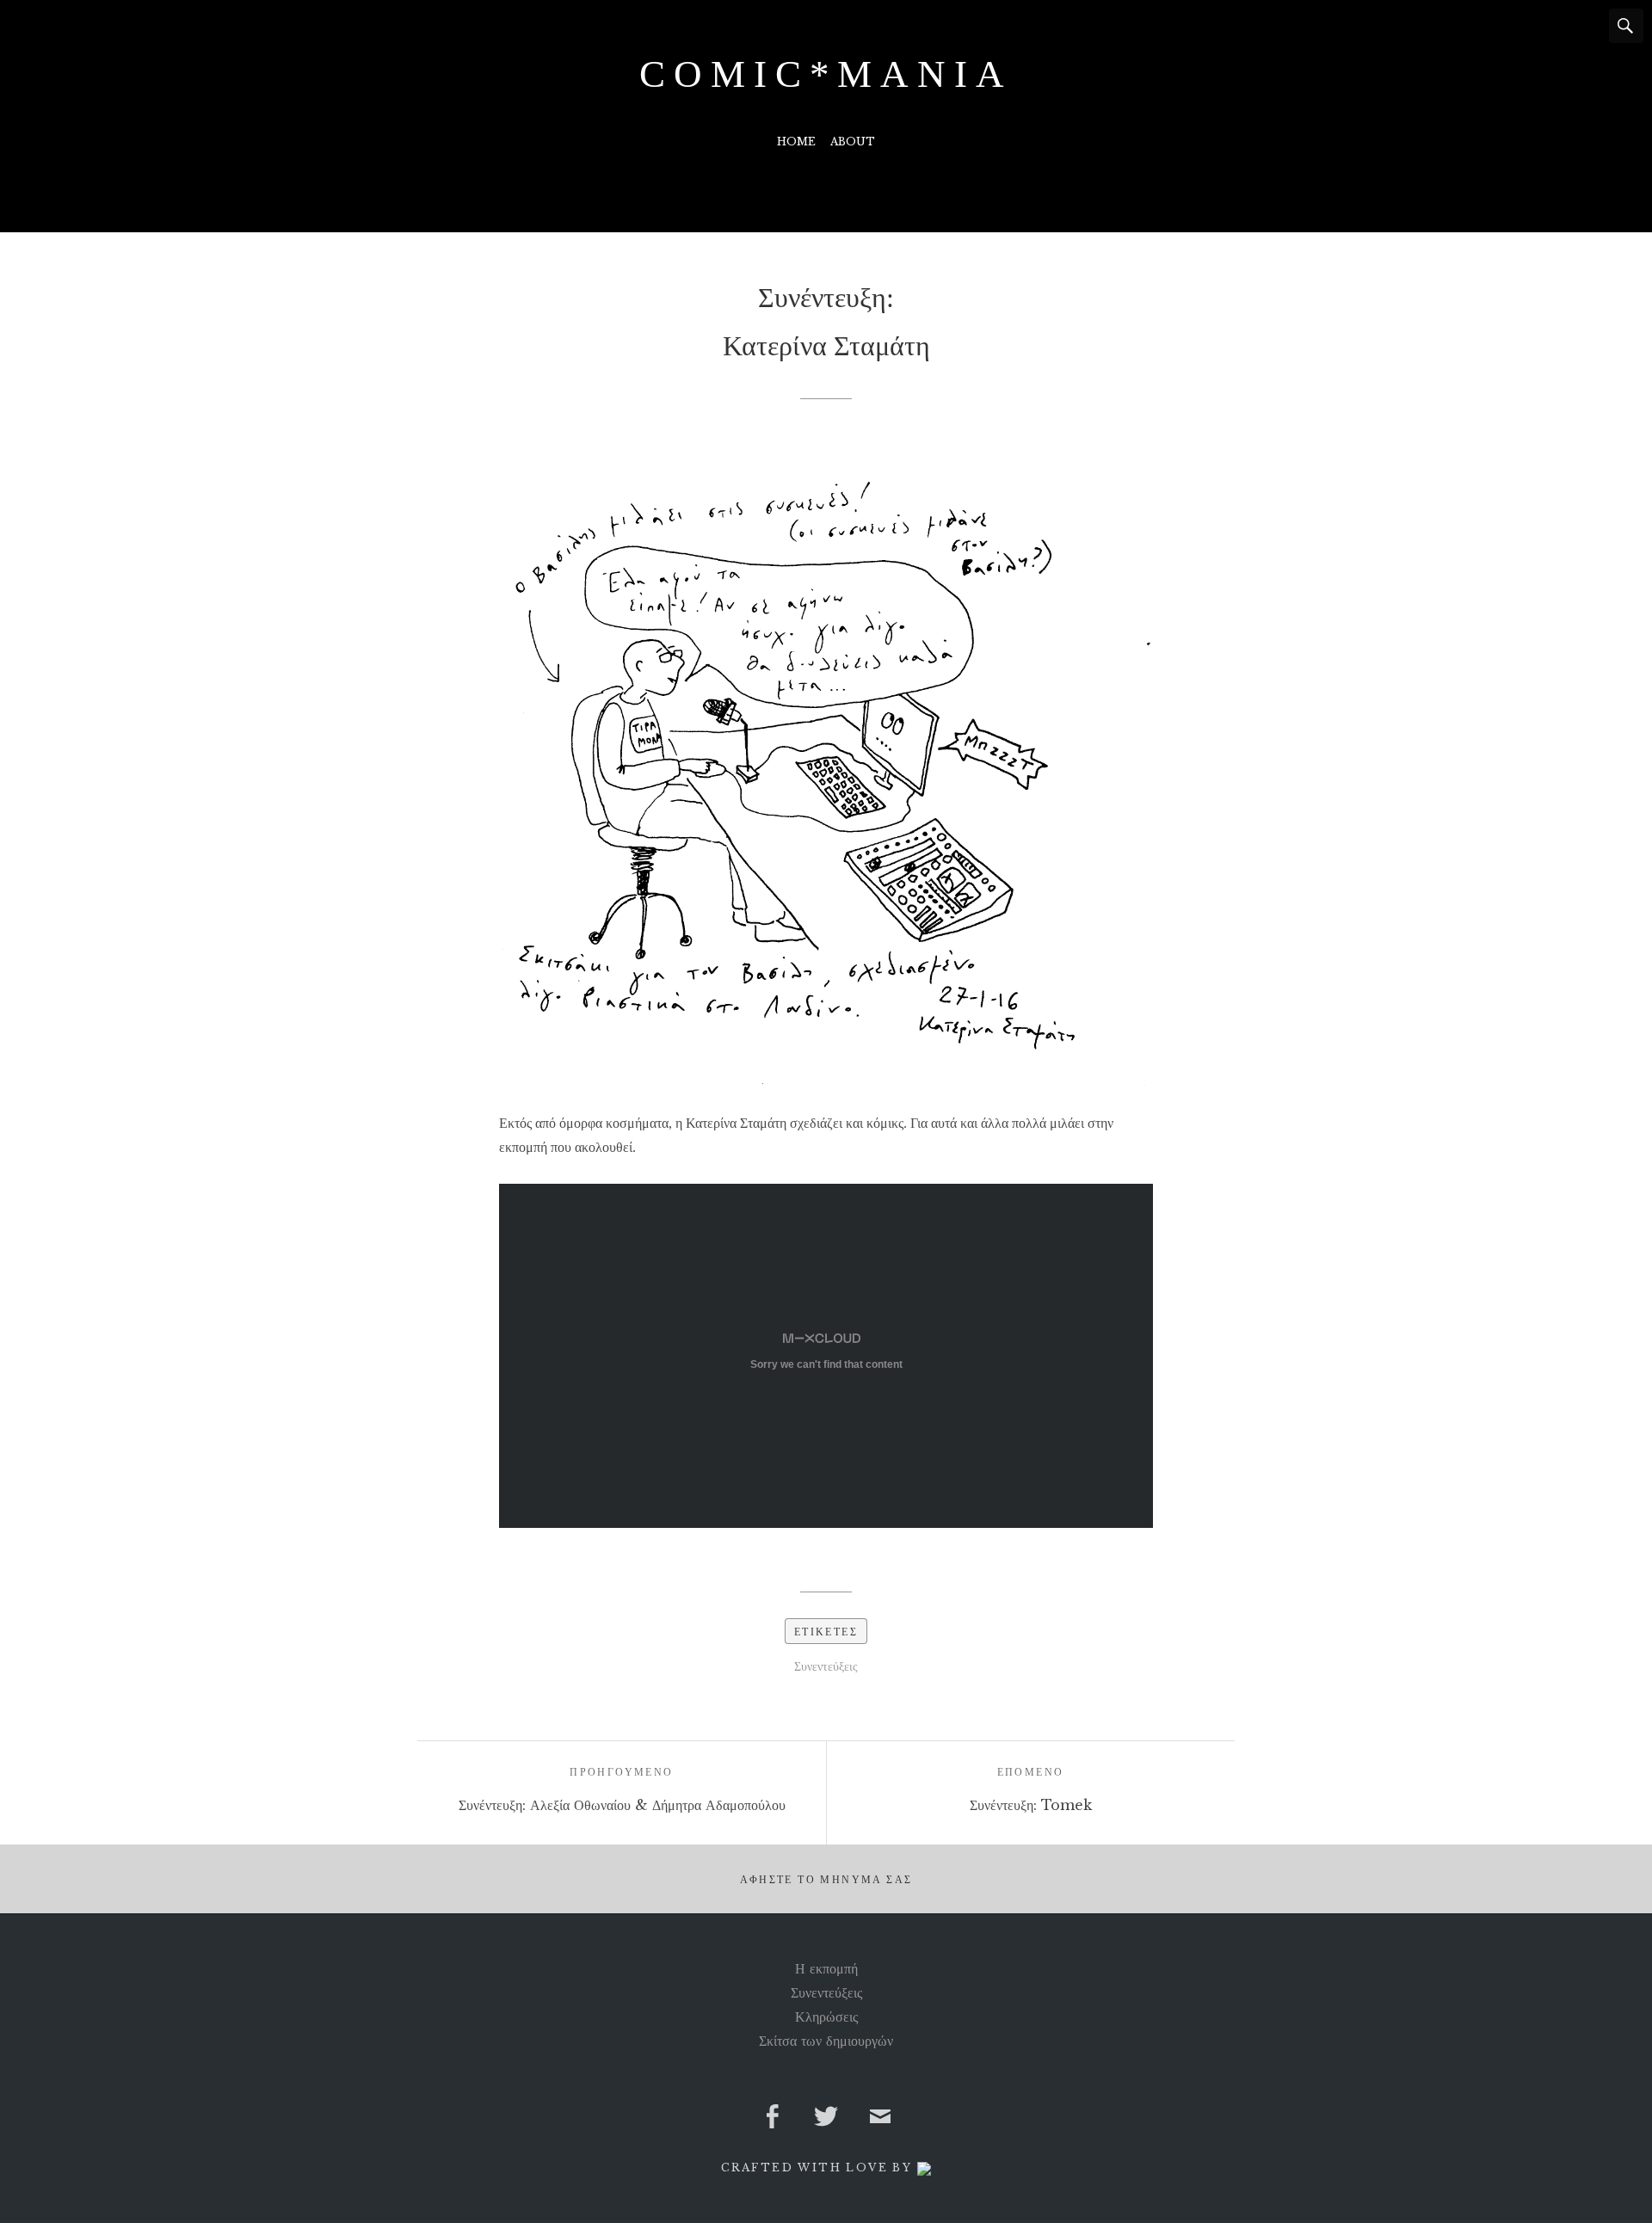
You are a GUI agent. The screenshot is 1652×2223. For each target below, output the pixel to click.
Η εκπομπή (826, 1968)
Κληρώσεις (826, 2017)
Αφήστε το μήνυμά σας (826, 1880)
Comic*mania (826, 74)
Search (1626, 26)
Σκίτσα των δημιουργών (826, 2041)
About (853, 142)
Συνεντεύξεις (826, 1666)
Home (796, 142)
